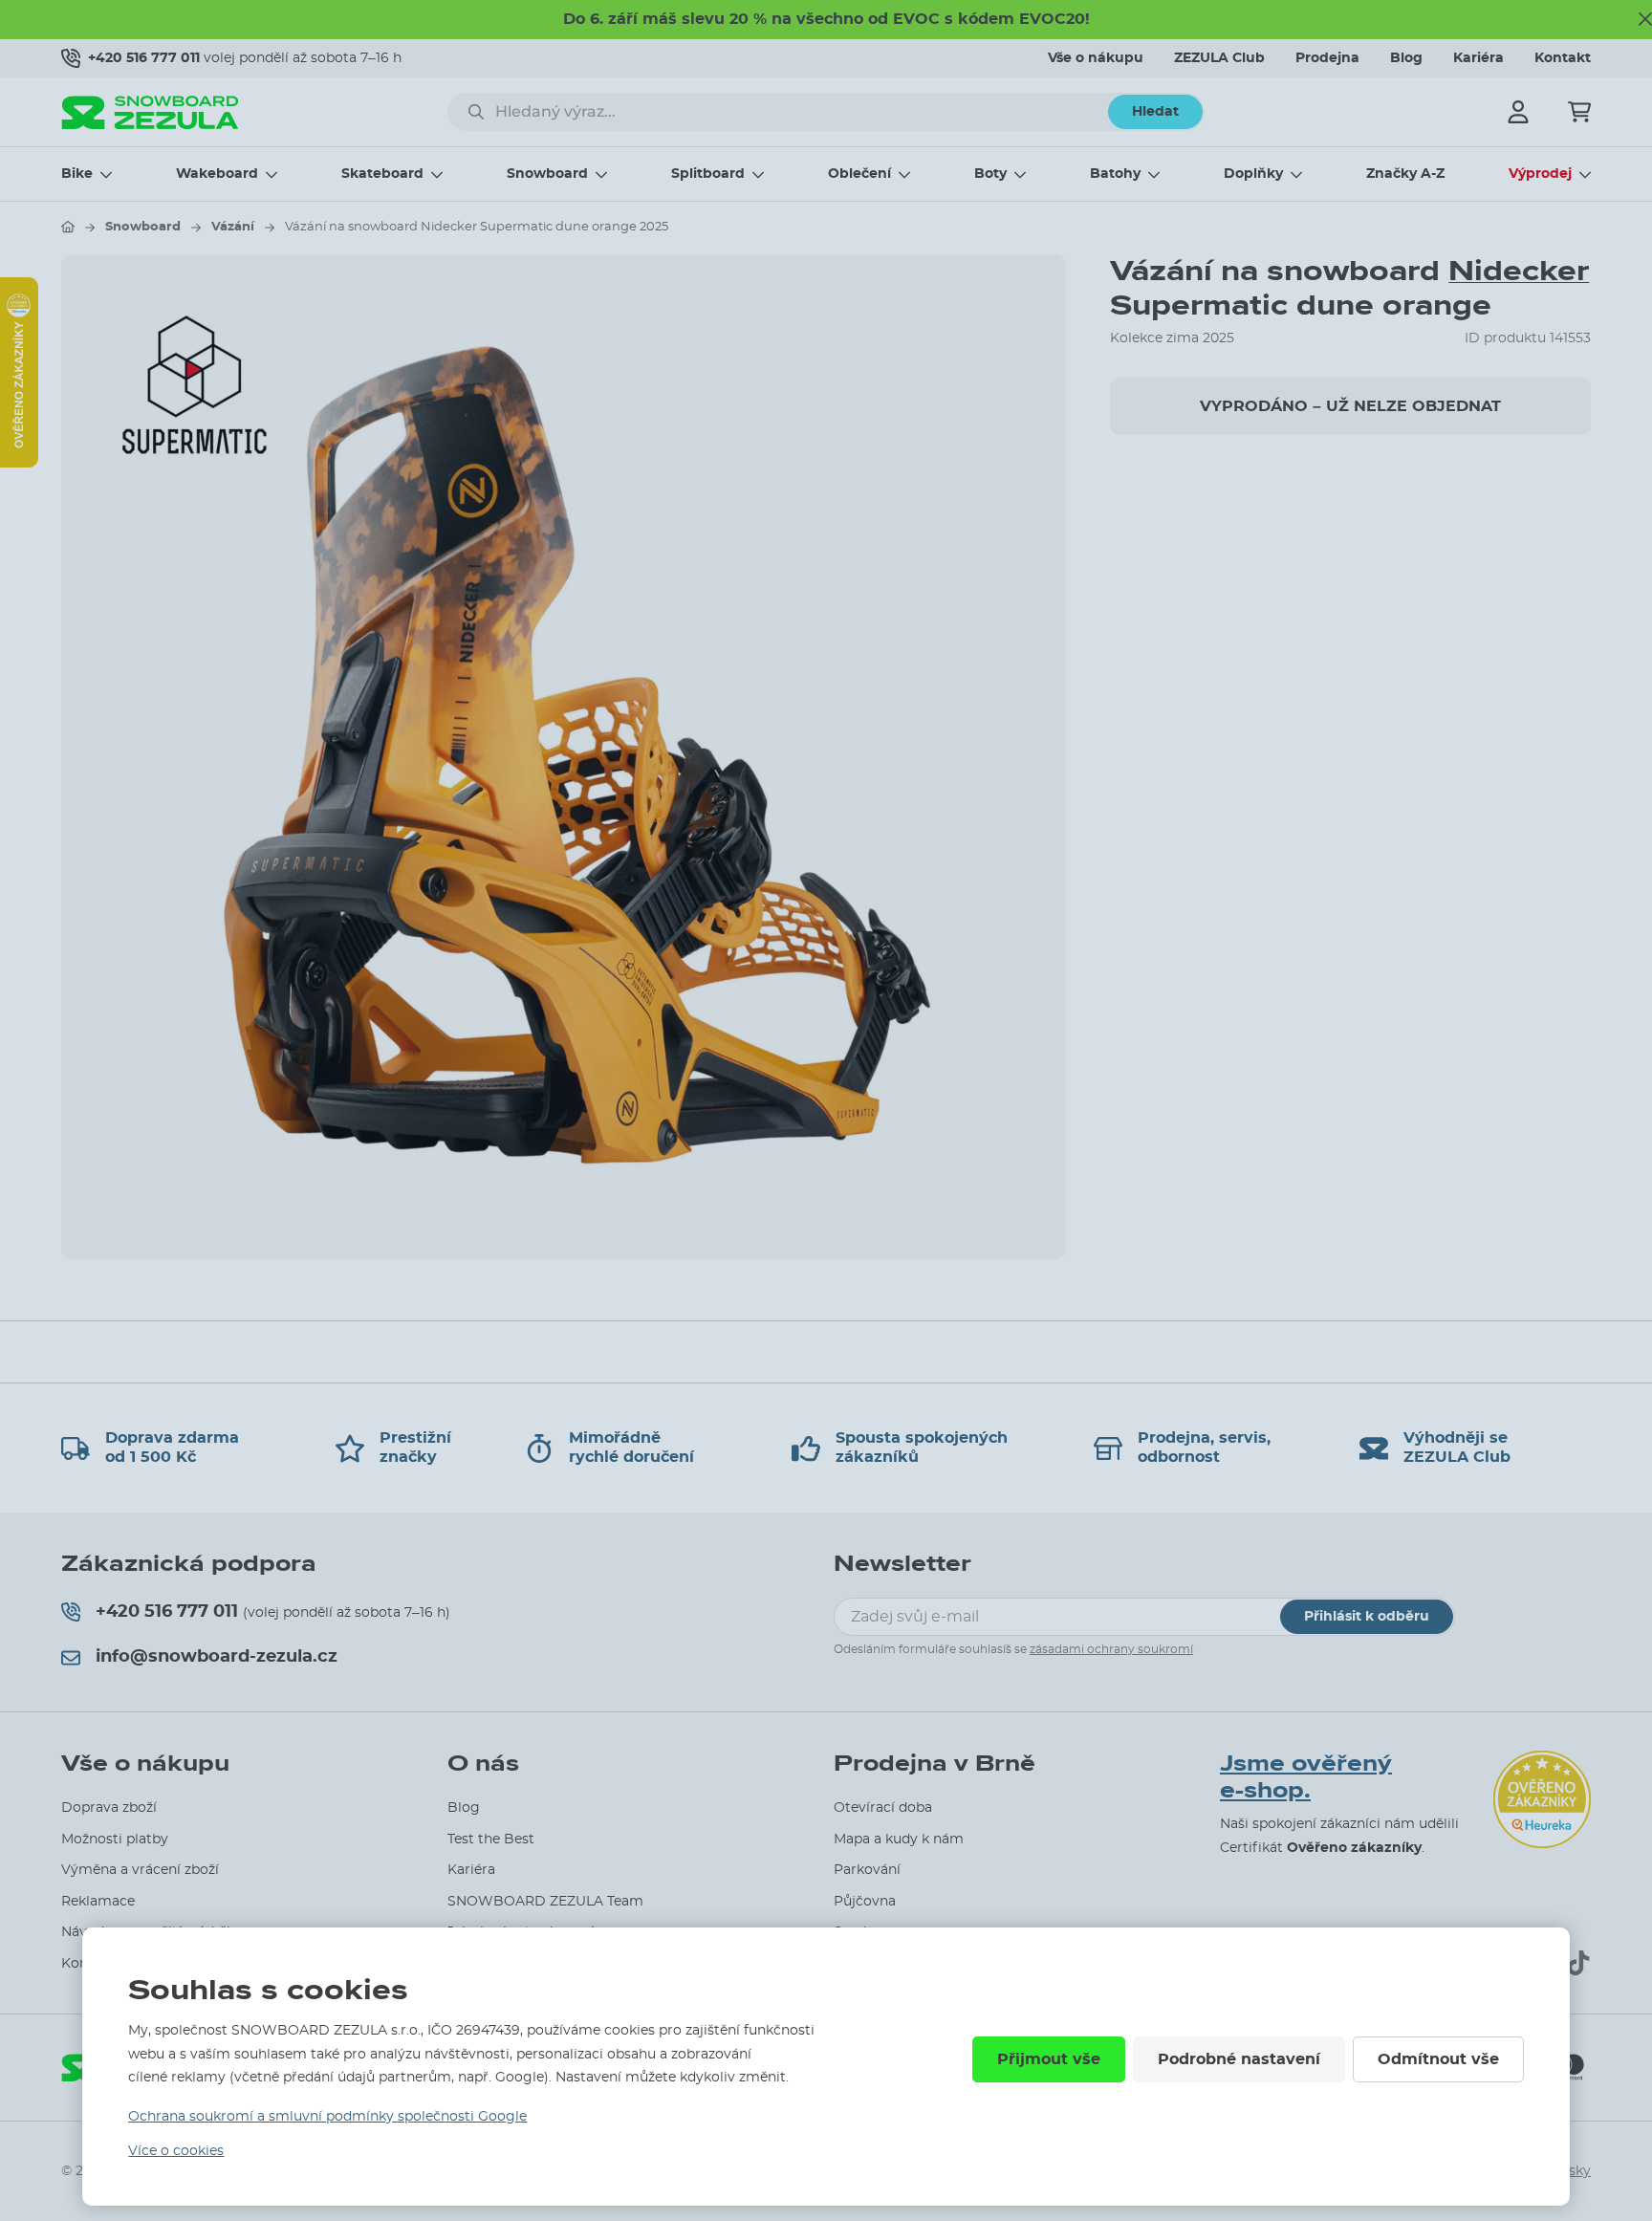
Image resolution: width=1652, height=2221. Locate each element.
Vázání (233, 227)
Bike (77, 174)
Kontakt (1563, 58)
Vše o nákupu (1096, 58)
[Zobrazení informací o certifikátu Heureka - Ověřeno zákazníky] (19, 463)
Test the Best (491, 1840)
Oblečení (859, 174)
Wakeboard (217, 174)
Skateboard (382, 174)
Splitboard (708, 174)
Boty (990, 174)
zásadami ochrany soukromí (1111, 1649)
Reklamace (98, 1902)
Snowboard (547, 174)
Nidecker (1519, 271)
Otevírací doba (883, 1808)
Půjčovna (865, 1902)
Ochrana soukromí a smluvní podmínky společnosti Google (327, 2117)
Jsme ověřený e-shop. (1306, 1778)
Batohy (1115, 174)
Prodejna (1327, 58)
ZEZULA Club (1219, 58)
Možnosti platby (115, 1840)
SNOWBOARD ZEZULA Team (545, 1902)
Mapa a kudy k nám (899, 1840)
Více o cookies (176, 2151)
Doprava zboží (109, 1808)
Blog (1406, 58)
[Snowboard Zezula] (150, 112)
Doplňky (1253, 174)
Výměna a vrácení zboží (140, 1870)
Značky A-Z (1405, 174)
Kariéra (1478, 58)
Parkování (867, 1870)
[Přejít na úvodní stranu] (68, 227)
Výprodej (1540, 174)
